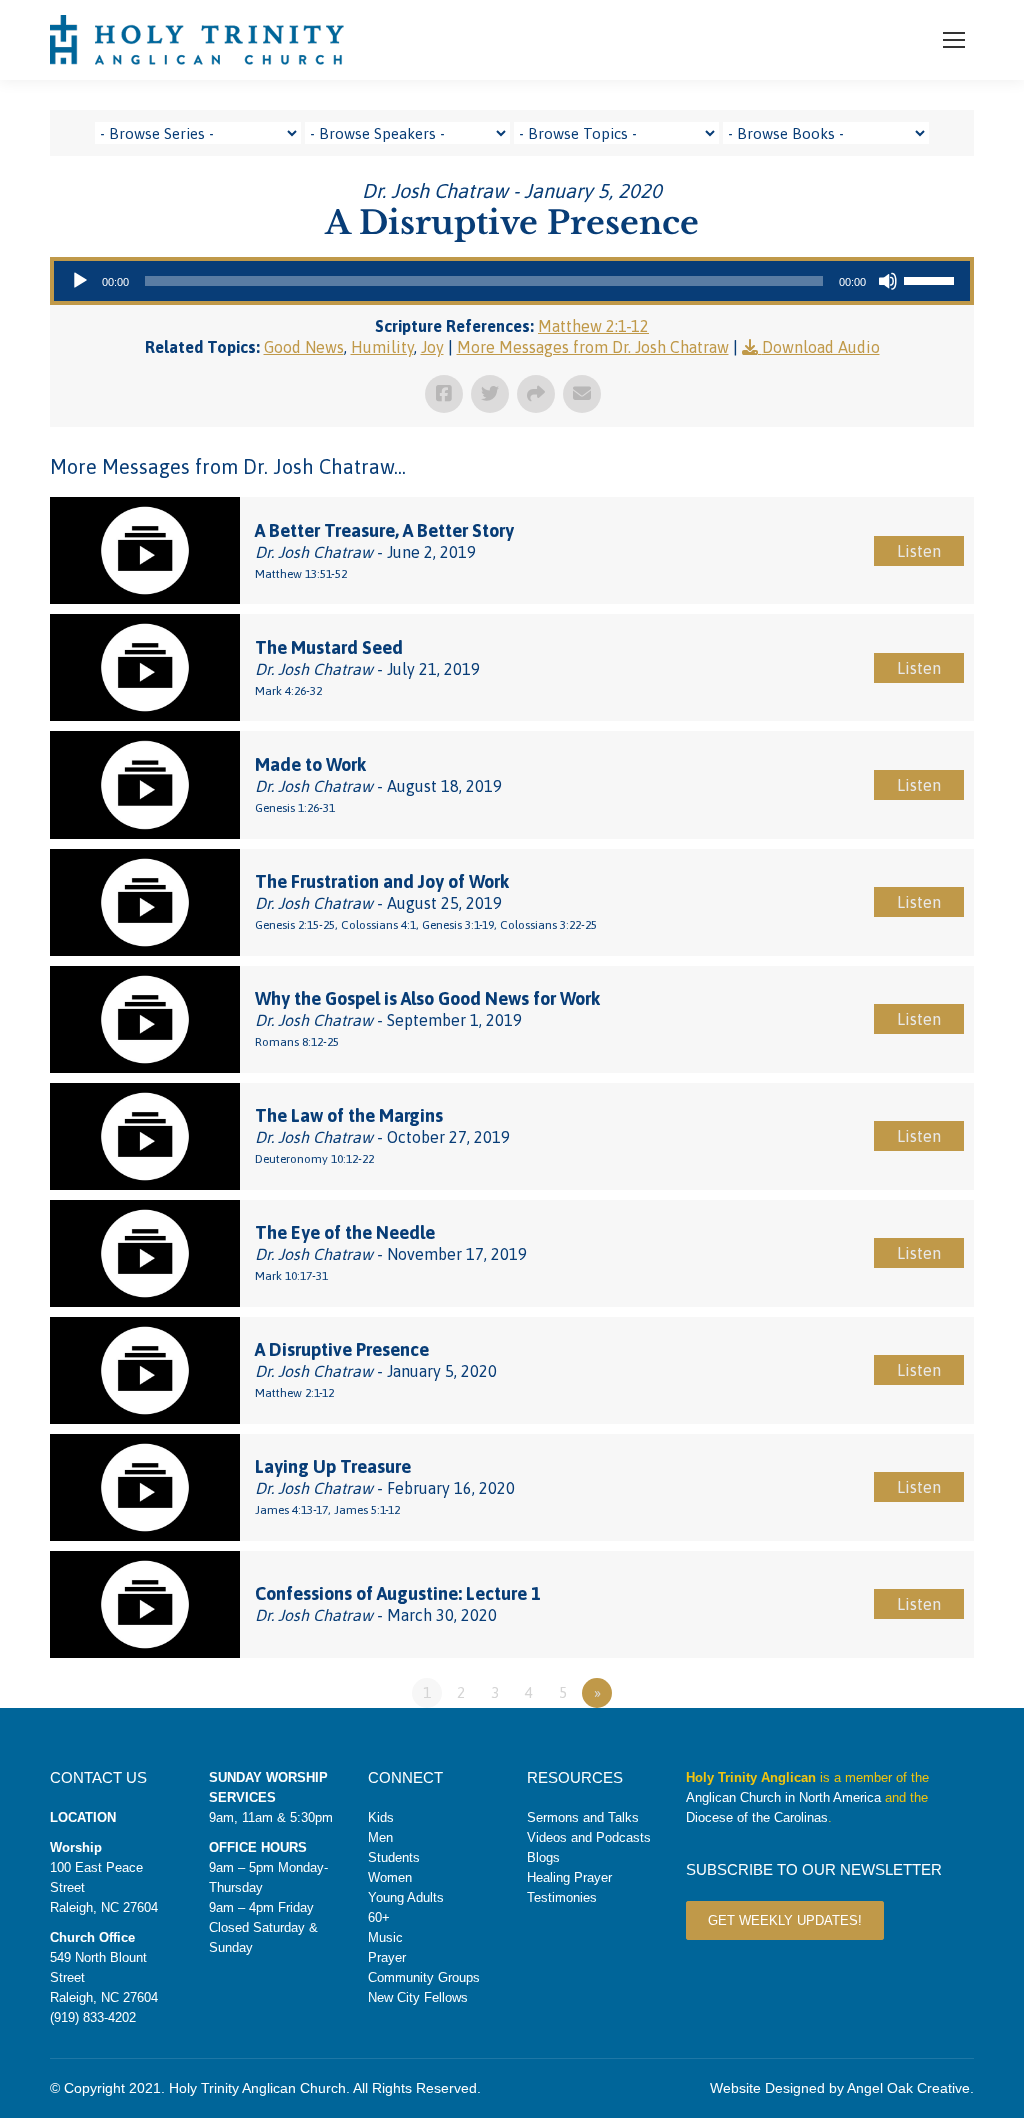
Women (390, 1877)
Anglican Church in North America (783, 1797)
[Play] (80, 281)
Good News (304, 347)
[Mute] (888, 281)
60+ (379, 1917)
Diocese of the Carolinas (757, 1817)
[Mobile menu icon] (954, 40)
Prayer (387, 1957)
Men (380, 1837)
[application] (512, 281)
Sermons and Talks (583, 1817)
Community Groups (424, 1977)
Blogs (543, 1857)
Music (385, 1937)
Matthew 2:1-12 (593, 326)
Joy (432, 347)
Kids (381, 1817)
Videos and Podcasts (589, 1837)
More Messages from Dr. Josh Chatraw (593, 347)
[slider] (932, 279)
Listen (919, 551)
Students (394, 1857)
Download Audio (821, 347)
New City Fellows (418, 1997)
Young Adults (406, 1897)
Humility (382, 347)
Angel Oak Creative (908, 2088)
